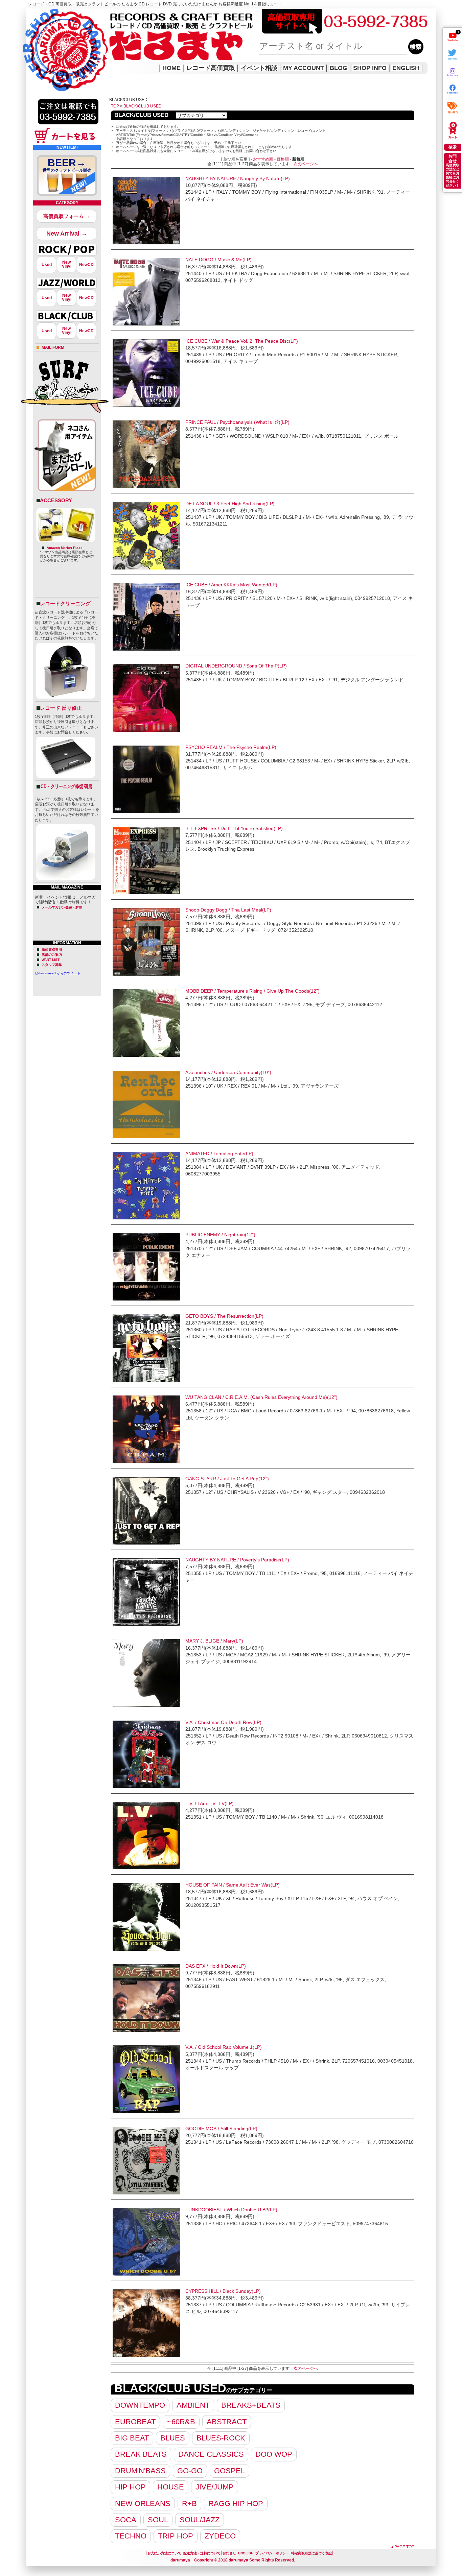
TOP (115, 106)
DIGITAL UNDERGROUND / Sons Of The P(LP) (236, 666)
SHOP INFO (370, 68)
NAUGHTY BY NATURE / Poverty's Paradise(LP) (237, 1560)
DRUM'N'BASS (140, 2471)
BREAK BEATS (141, 2454)
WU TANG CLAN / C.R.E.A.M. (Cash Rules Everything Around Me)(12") (261, 1397)
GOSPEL (229, 2471)
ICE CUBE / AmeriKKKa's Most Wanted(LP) (231, 585)
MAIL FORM (53, 347)
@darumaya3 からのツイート (58, 973)
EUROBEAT (135, 2422)
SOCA (126, 2520)
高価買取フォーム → (67, 216)
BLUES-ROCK (221, 2438)
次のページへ (306, 164)
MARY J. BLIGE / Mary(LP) (214, 1641)
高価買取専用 (52, 950)
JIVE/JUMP (215, 2487)
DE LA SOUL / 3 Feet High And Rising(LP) (230, 504)
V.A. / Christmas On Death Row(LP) (223, 1722)
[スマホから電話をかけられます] (68, 126)
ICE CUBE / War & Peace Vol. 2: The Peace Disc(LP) (242, 341)
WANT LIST (51, 960)
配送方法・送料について (202, 2553)
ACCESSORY (56, 500)
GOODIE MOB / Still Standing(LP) (221, 2129)
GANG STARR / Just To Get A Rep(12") (227, 1479)
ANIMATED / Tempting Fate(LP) (219, 1153)
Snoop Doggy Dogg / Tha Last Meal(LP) (228, 910)
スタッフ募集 (52, 965)
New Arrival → (67, 234)
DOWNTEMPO (140, 2405)
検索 (453, 147)
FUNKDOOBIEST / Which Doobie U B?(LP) (231, 2210)
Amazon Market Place (65, 548)
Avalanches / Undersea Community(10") (228, 1072)
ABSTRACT (227, 2422)
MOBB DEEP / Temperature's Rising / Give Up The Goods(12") (252, 991)
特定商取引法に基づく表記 (311, 2553)
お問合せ (229, 2553)
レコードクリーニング (65, 603)
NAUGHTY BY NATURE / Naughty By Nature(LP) (238, 178)
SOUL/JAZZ (200, 2520)
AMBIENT (193, 2405)
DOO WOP (274, 2454)
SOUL (158, 2520)
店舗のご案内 (52, 955)
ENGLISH (406, 68)
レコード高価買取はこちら (54, 14)
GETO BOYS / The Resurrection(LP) (224, 1316)
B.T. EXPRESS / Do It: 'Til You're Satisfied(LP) (234, 828)
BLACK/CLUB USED (143, 106)
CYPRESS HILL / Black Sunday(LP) (223, 2291)
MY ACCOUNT (304, 68)
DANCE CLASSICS (211, 2454)
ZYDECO (220, 2536)
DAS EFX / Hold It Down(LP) (216, 1966)
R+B (189, 2504)
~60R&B (181, 2422)
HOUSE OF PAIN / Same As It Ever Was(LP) (233, 1885)
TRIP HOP (176, 2536)
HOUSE (171, 2487)
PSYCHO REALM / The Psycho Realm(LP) (231, 747)
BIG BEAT (132, 2438)
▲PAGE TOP (402, 2547)
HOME (36, 41)
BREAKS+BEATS (251, 2405)
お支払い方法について (164, 2553)
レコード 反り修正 (61, 708)
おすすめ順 (263, 159)
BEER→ (67, 165)
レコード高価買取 (211, 68)
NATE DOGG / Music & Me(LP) (218, 260)
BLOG (339, 68)
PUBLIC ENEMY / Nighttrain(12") (220, 1235)
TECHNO (131, 2536)
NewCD (86, 265)
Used (47, 265)
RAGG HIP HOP (236, 2504)
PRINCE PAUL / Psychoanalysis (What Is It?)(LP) (237, 422)
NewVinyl (67, 264)
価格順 (283, 159)
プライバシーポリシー (272, 2553)
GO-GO (190, 2471)
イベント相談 (259, 68)
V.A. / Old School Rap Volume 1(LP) (224, 2047)
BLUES (173, 2438)
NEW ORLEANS (143, 2504)
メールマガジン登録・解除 (62, 907)
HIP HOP (130, 2487)
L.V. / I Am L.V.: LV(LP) (210, 1803)
